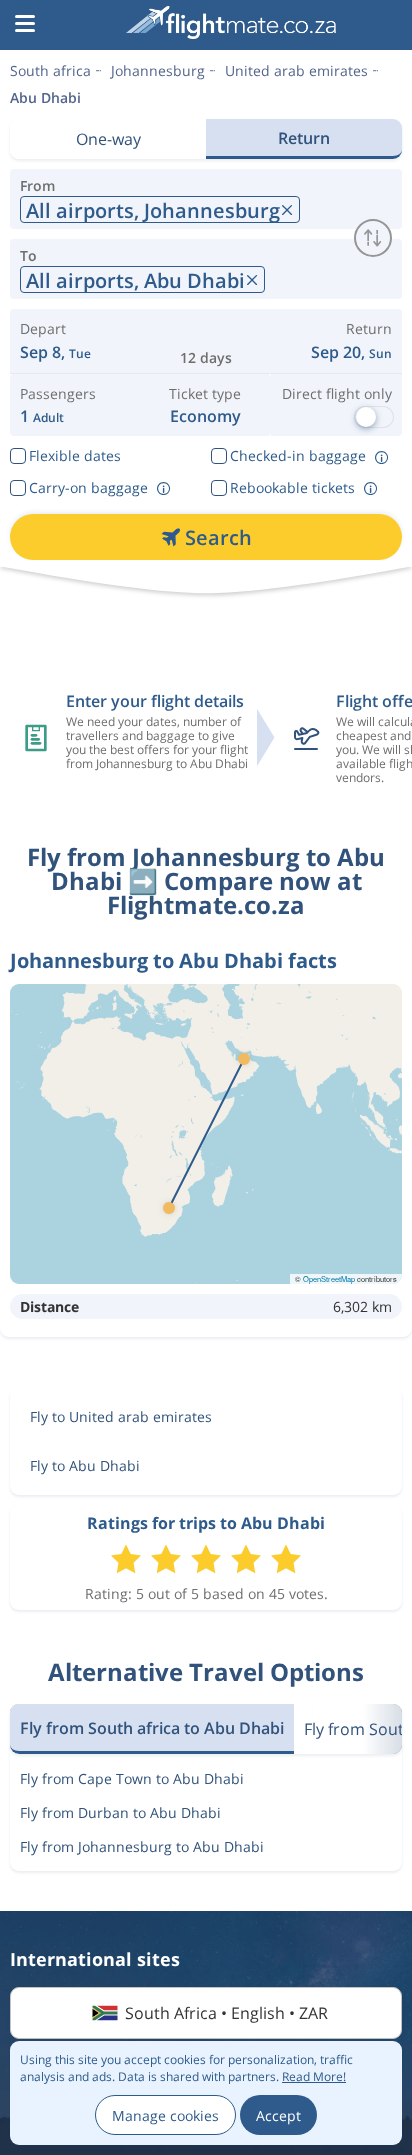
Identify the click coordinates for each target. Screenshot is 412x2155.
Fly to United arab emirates (121, 1416)
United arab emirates (296, 70)
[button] (25, 25)
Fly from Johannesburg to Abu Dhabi (142, 1846)
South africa (50, 70)
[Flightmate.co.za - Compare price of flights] (231, 22)
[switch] (373, 238)
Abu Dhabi (45, 97)
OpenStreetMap (329, 1278)
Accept (278, 2115)
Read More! (314, 2076)
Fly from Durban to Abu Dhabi (120, 1812)
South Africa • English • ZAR (226, 2013)
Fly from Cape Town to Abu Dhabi (132, 1778)
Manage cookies (165, 2115)
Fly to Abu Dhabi (85, 1465)
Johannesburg (158, 70)
